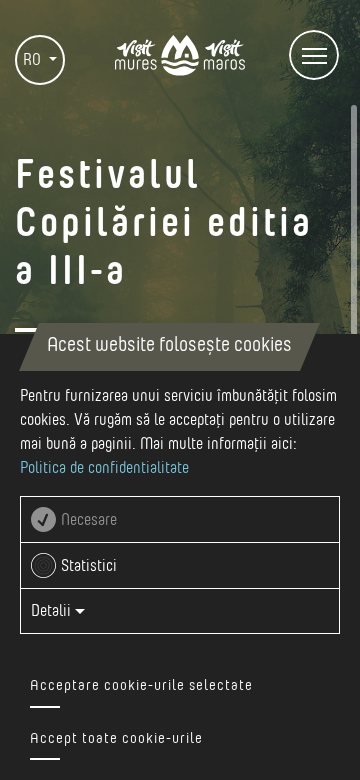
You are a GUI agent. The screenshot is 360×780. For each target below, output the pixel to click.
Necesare (89, 520)
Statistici (89, 566)
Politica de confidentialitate (104, 468)
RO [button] (34, 60)
